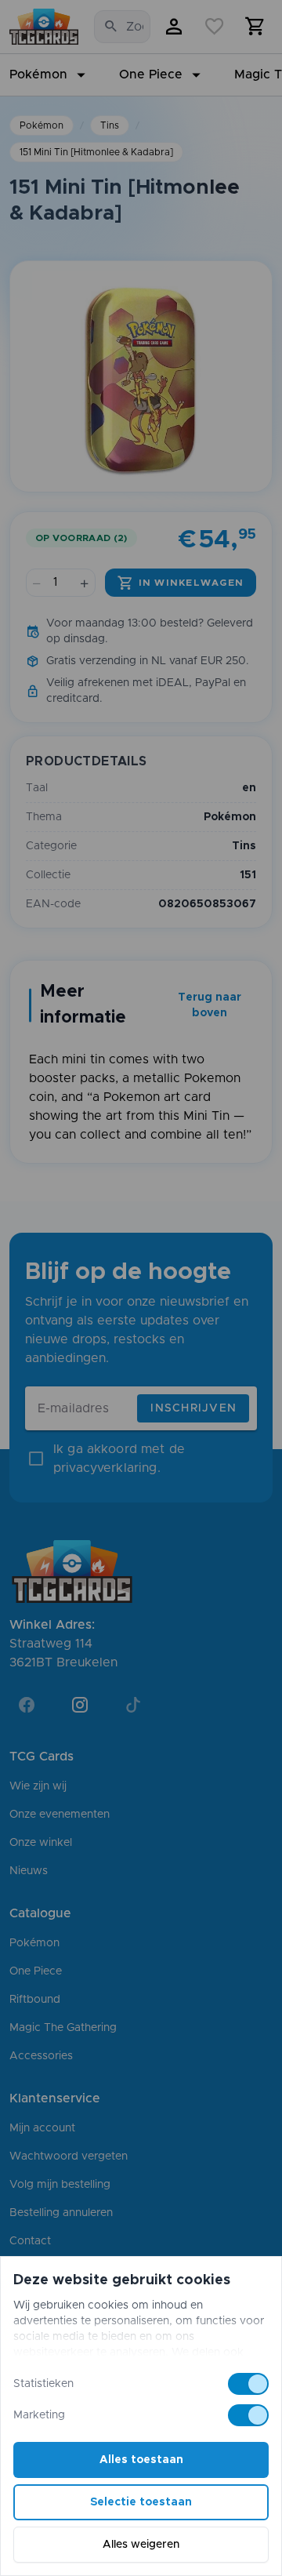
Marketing (39, 2415)
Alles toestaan (141, 2460)
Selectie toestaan (141, 2502)
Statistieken (43, 2384)
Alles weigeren (141, 2545)
